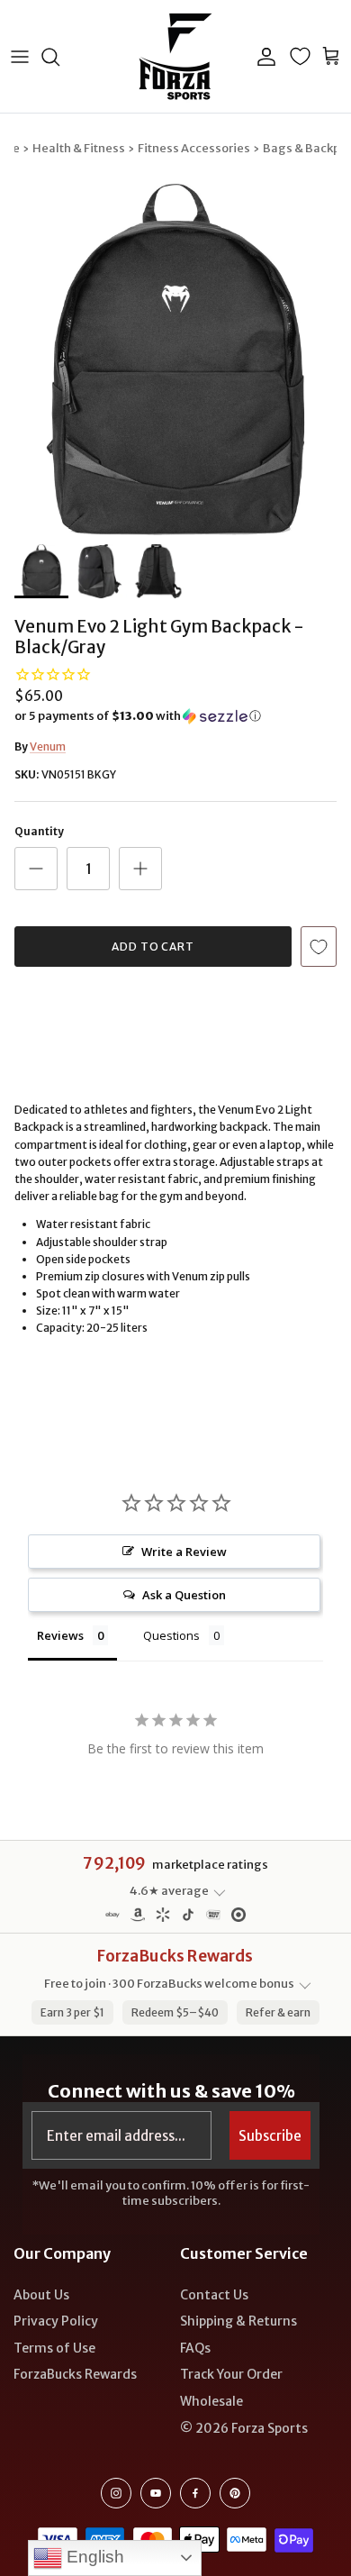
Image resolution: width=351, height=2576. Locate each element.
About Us (41, 2295)
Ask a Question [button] (184, 1595)
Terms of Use (54, 2348)
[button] (175, 716)
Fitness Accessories (194, 148)
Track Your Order (231, 2374)
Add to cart (153, 947)
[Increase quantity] (140, 869)
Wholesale (211, 2401)
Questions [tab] (171, 1635)
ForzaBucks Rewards (75, 2374)
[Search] (59, 57)
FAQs (195, 2348)
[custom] (116, 2493)
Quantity (39, 831)
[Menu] (20, 57)
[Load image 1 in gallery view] (175, 360)
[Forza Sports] (176, 56)
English (93, 2557)
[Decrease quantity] (36, 869)
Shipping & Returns (238, 2321)
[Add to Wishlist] (319, 947)
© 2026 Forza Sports (244, 2428)
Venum (48, 746)
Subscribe (270, 2136)
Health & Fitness (79, 148)
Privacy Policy (56, 2321)
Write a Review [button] (184, 1552)
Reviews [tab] (60, 1635)
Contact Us (214, 2295)
